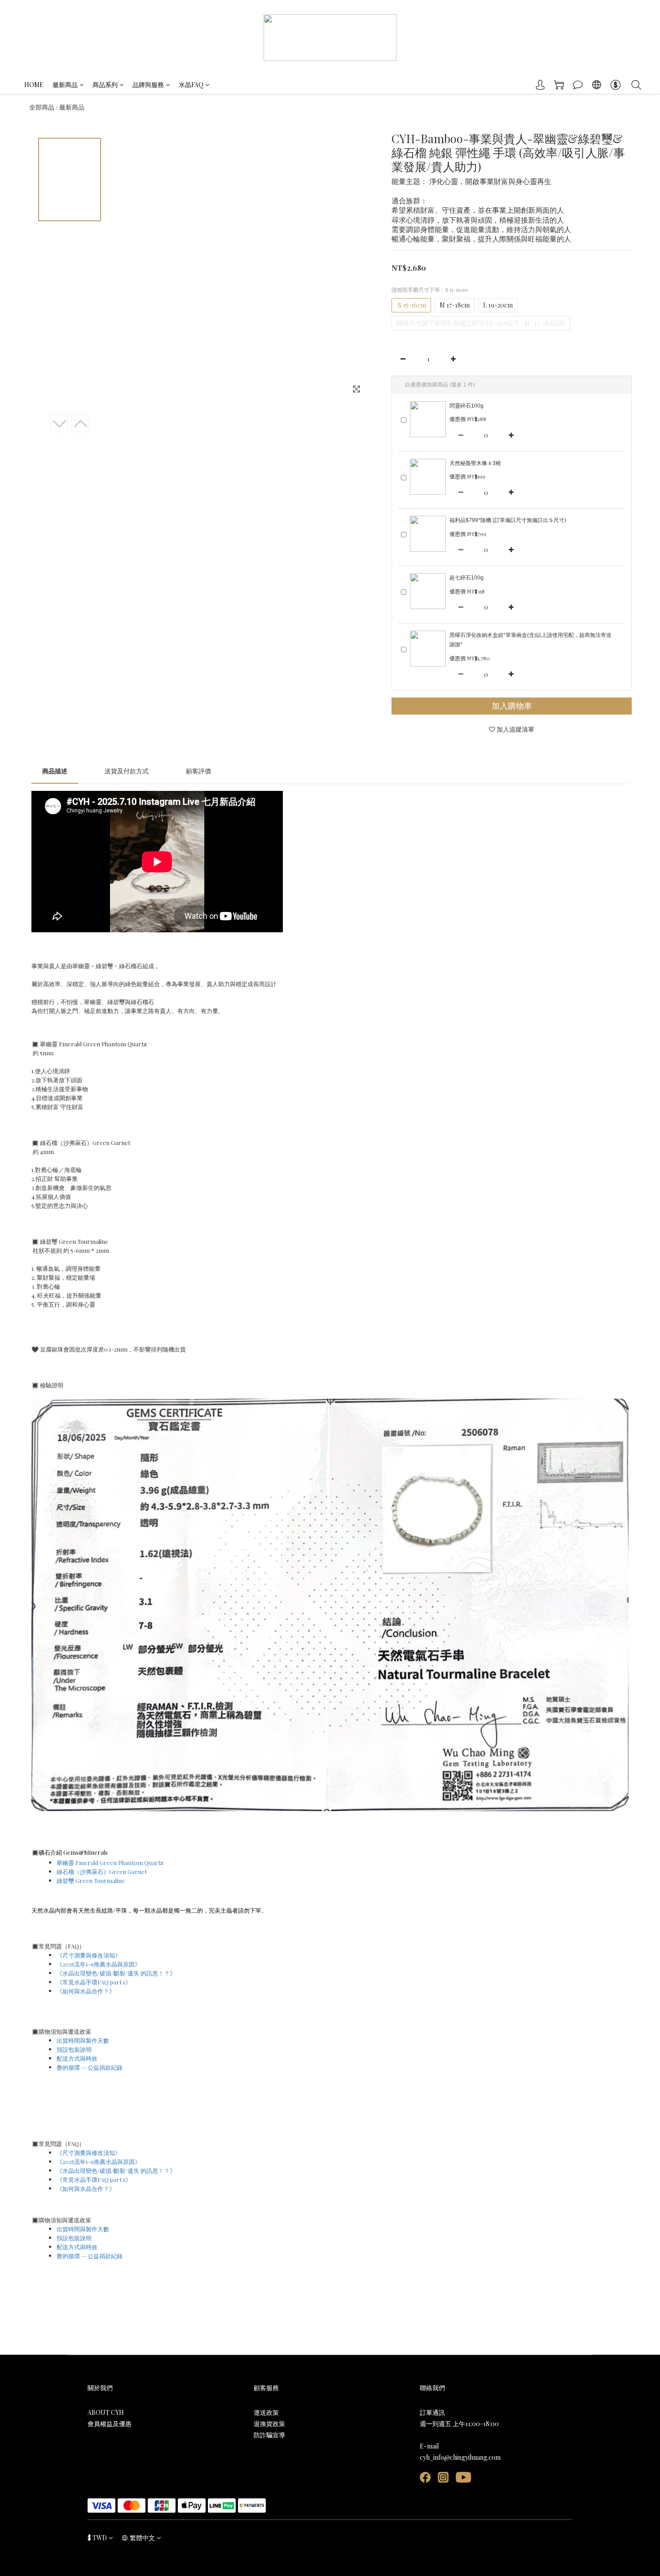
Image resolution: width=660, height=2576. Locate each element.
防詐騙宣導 (269, 2435)
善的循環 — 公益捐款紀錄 (90, 2067)
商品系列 (105, 85)
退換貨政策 (269, 2424)
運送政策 (266, 2412)
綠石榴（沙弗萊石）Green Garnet (102, 1872)
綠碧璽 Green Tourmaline (91, 1880)
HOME (34, 85)
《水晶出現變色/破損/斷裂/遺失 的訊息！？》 (116, 1973)
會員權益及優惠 (110, 2424)
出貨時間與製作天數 (83, 2040)
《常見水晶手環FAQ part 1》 (94, 1982)
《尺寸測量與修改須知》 (89, 1955)
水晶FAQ (191, 85)
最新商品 (65, 85)
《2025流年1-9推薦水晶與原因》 (99, 1964)
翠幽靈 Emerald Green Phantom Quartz (111, 1863)
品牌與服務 (148, 85)
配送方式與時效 (77, 2058)
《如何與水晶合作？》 (86, 1991)
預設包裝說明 (74, 2049)
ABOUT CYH (106, 2412)
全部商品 (42, 107)
